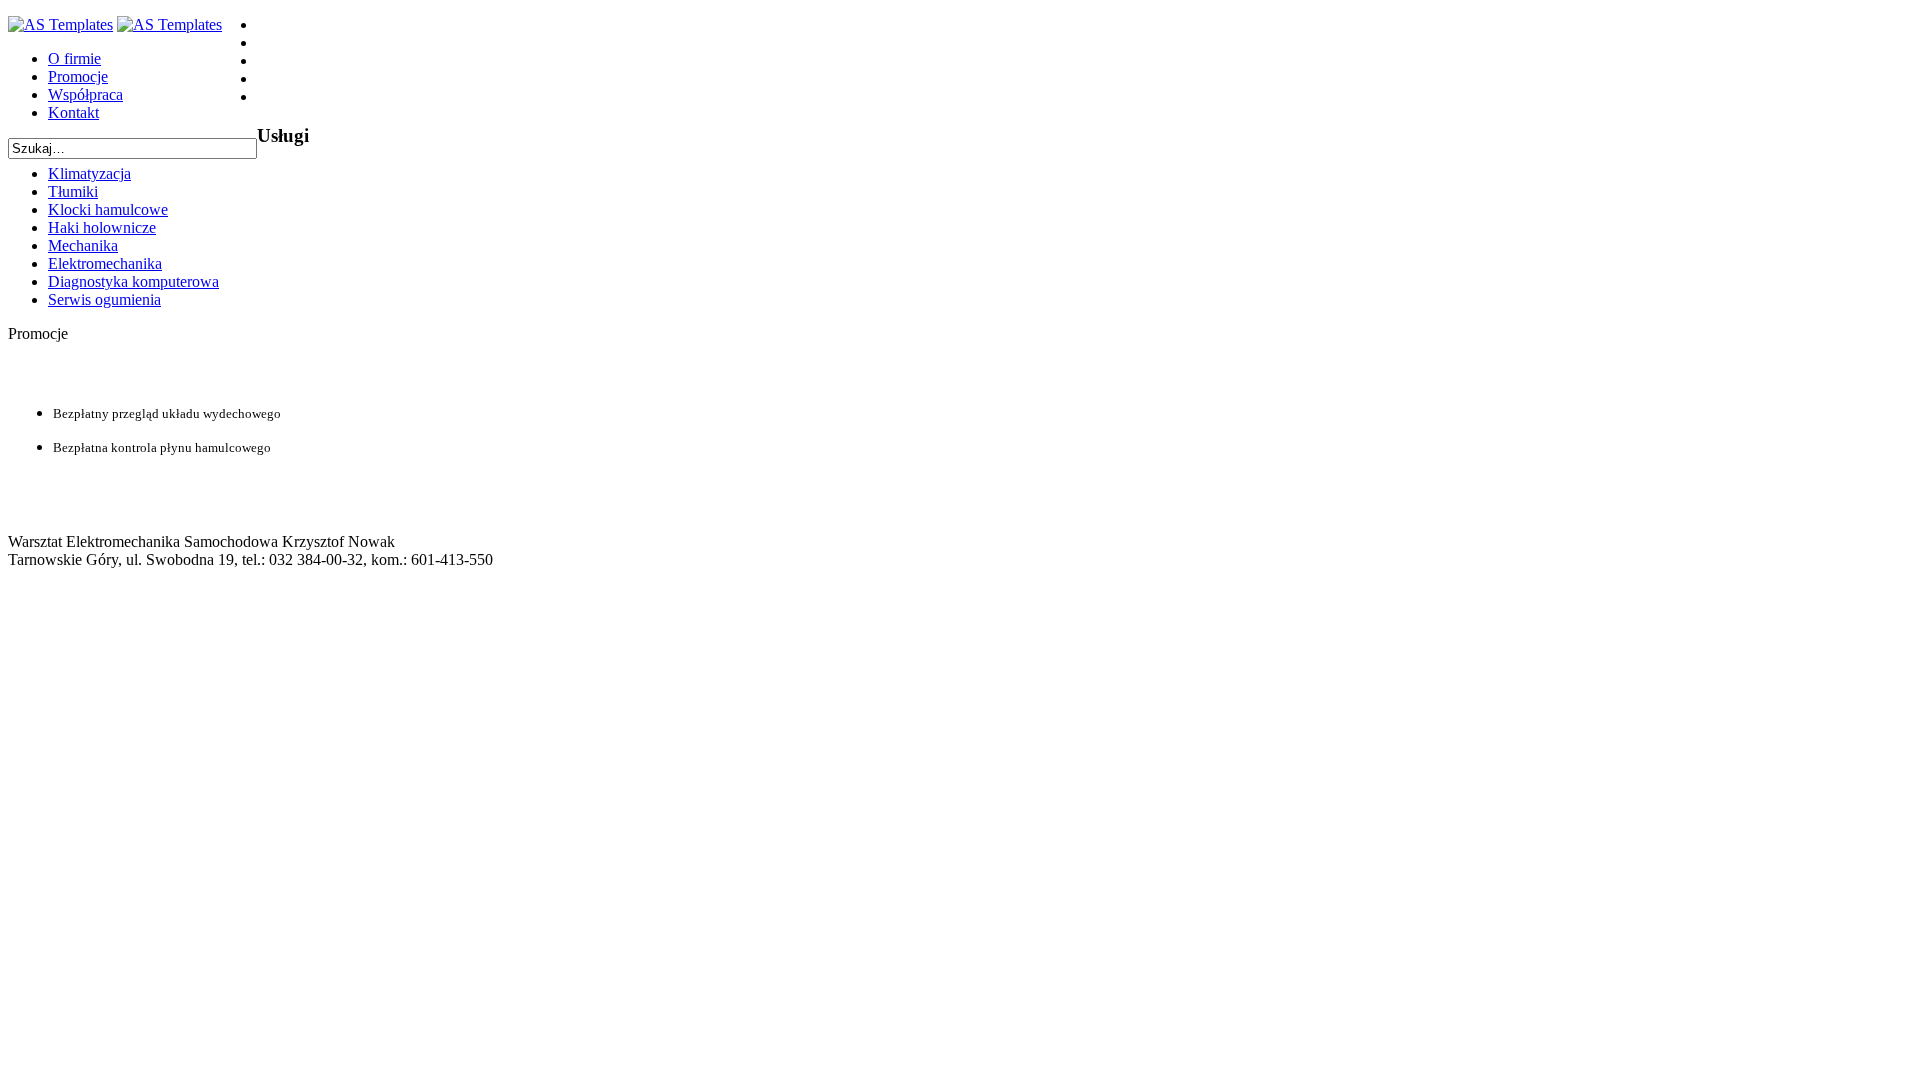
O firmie (74, 58)
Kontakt (73, 112)
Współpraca (85, 94)
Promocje (78, 76)
